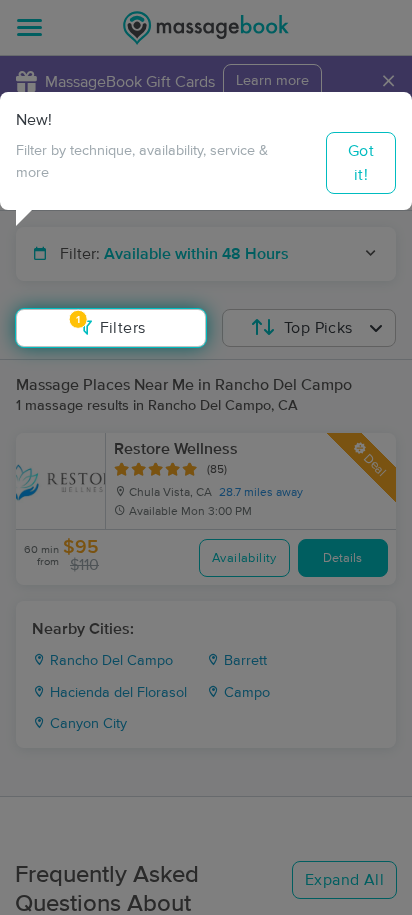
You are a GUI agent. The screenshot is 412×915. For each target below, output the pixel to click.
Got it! (361, 163)
